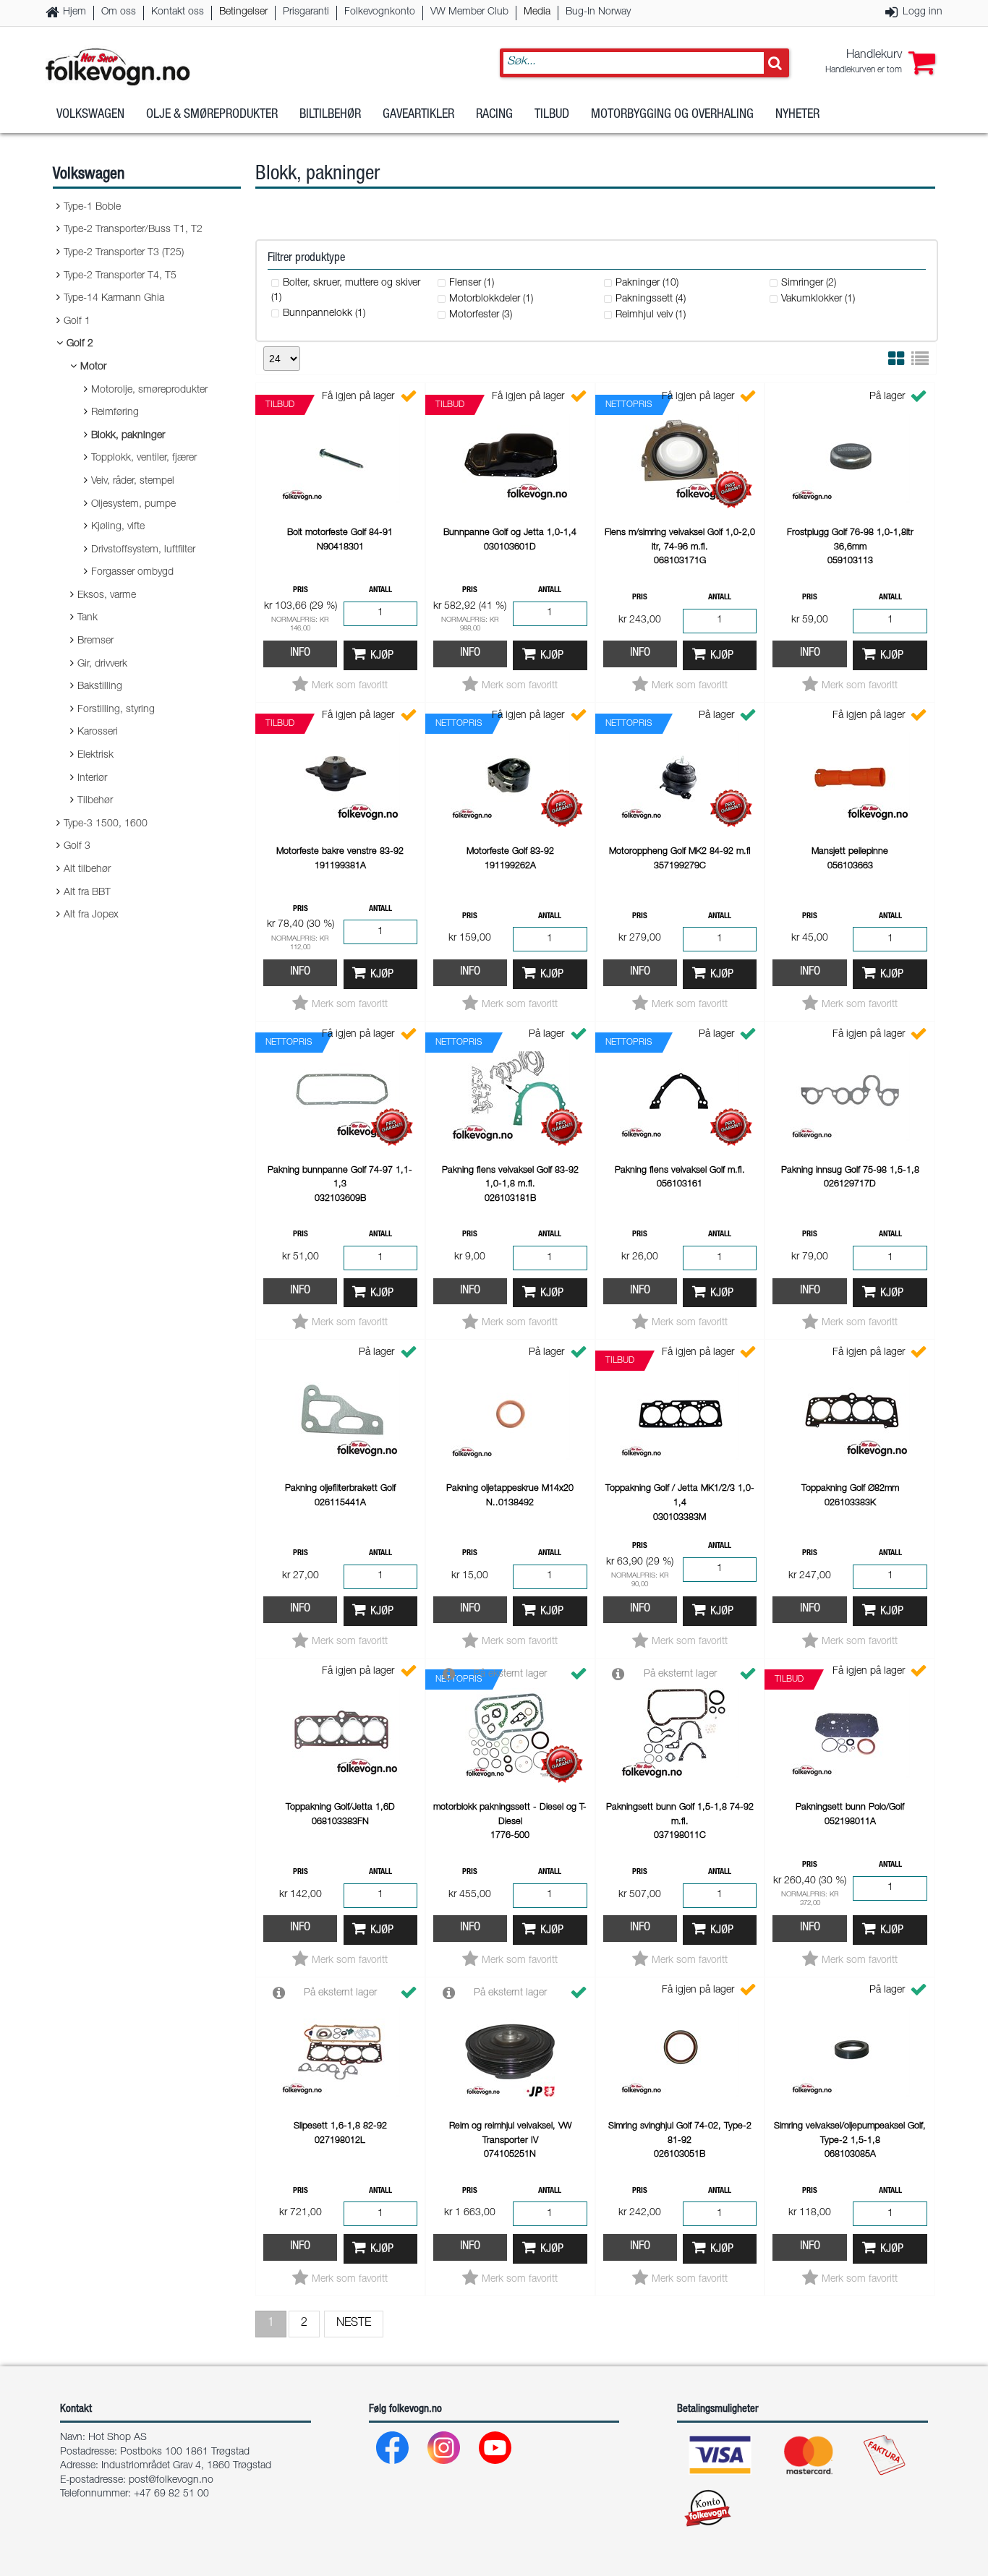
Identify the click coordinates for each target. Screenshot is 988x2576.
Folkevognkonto (380, 12)
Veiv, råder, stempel (133, 482)
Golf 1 (77, 322)
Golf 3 (77, 847)
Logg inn (923, 12)
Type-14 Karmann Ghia (114, 299)
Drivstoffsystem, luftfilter (143, 550)
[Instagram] (444, 2451)
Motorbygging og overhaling (672, 115)
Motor (93, 367)
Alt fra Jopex (91, 915)
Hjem (74, 12)
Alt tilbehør (87, 870)
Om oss (119, 12)
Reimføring (115, 413)
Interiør (92, 779)
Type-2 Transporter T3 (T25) (124, 253)
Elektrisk (95, 756)
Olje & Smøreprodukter (212, 115)
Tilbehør (95, 801)
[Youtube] (496, 2451)
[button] (880, 63)
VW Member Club (469, 12)
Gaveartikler (418, 115)
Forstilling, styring (116, 710)
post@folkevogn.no (171, 2481)
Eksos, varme (107, 596)
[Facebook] (393, 2451)
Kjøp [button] (382, 656)
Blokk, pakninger (128, 436)
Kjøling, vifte (118, 527)
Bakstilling (100, 687)
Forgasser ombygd (132, 573)
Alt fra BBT (87, 893)
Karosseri (98, 732)
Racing (494, 115)
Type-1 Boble (92, 207)
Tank (88, 618)
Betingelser (243, 12)
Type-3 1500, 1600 (106, 824)
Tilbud (552, 115)
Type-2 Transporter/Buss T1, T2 (133, 230)
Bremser (95, 641)
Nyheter (797, 115)
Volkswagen (90, 115)
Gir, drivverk (102, 664)
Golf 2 (80, 344)
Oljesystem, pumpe (133, 505)
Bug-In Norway (598, 12)
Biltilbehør (330, 115)
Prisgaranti (306, 12)
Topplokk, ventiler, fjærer (144, 458)
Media (537, 12)
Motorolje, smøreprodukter (149, 390)
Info (300, 653)
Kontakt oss (178, 12)
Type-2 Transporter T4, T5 (120, 276)
